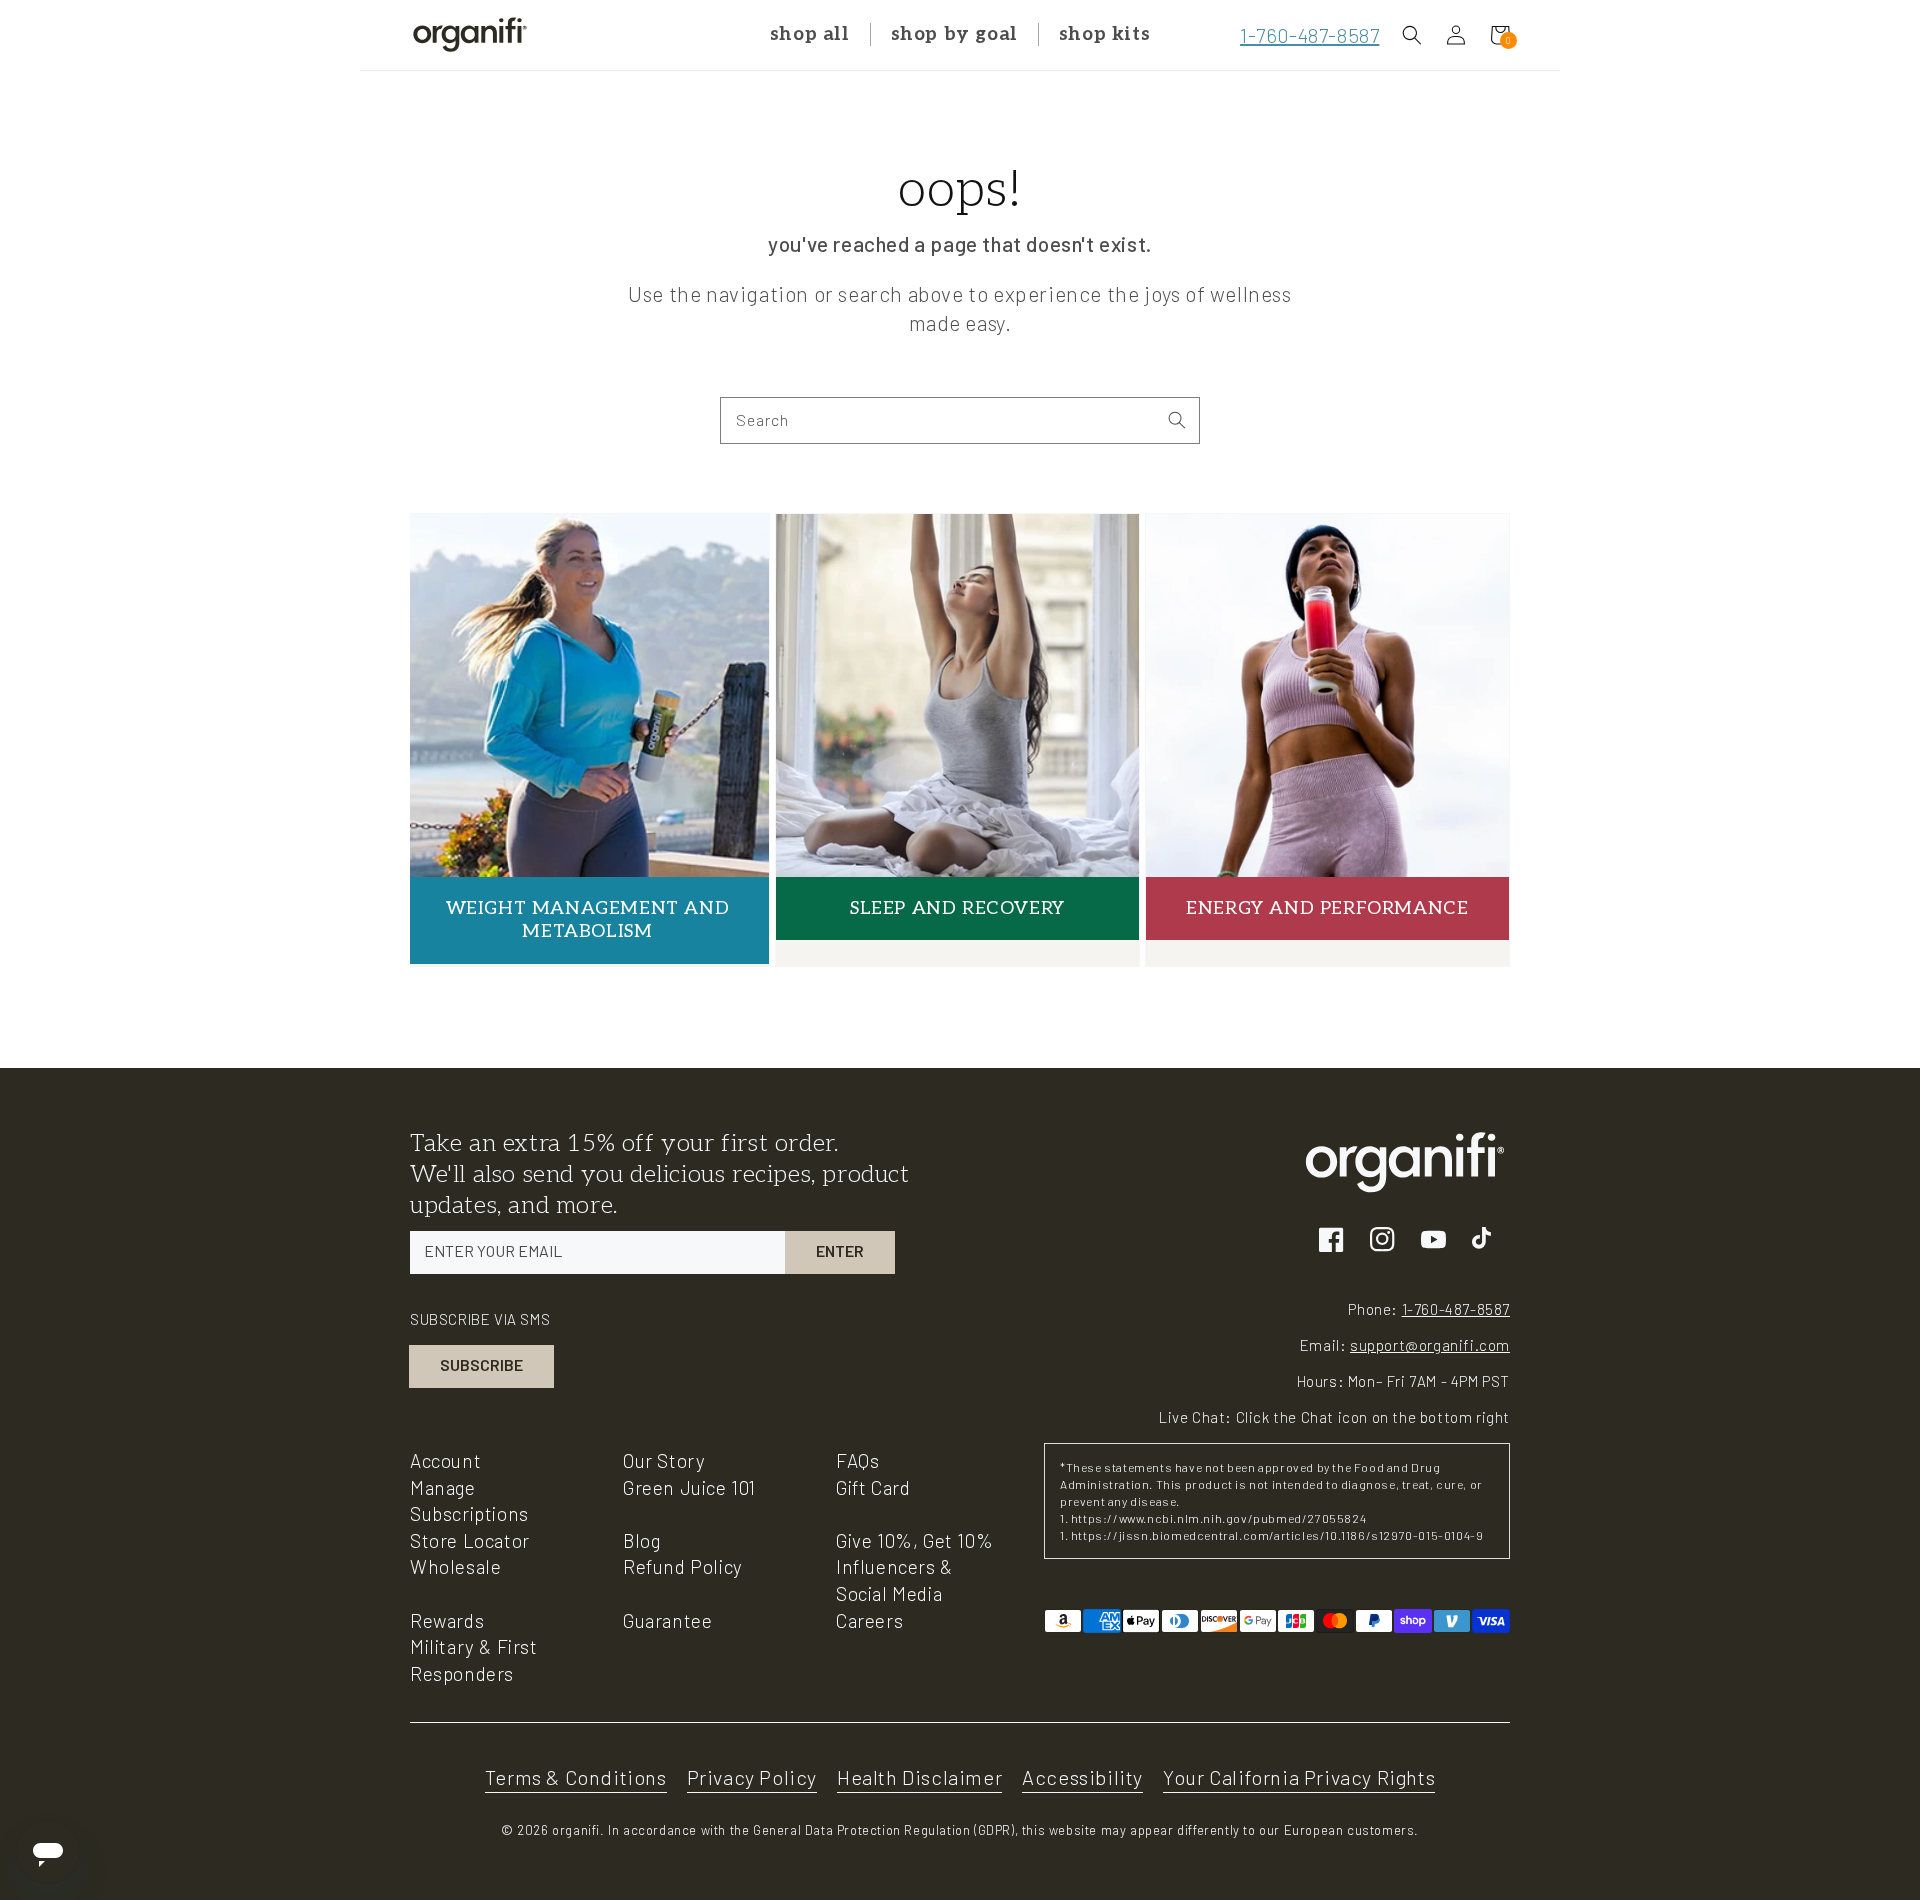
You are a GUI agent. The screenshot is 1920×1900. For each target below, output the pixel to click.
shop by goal (954, 34)
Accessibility (1082, 1777)
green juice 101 (689, 1487)
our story (664, 1460)
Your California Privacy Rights (1299, 1777)
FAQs (857, 1460)
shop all (810, 34)
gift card (873, 1487)
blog (641, 1540)
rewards (447, 1620)
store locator (470, 1540)
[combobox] (960, 420)
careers (869, 1620)
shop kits (1104, 34)
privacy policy (752, 1777)
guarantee (667, 1620)
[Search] (1177, 420)
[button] (1412, 35)
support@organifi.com (1430, 1345)
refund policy (683, 1566)
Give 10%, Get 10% (914, 1540)
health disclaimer (919, 1777)
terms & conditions (576, 1777)
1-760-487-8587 (1309, 35)
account (445, 1460)
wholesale (455, 1566)
